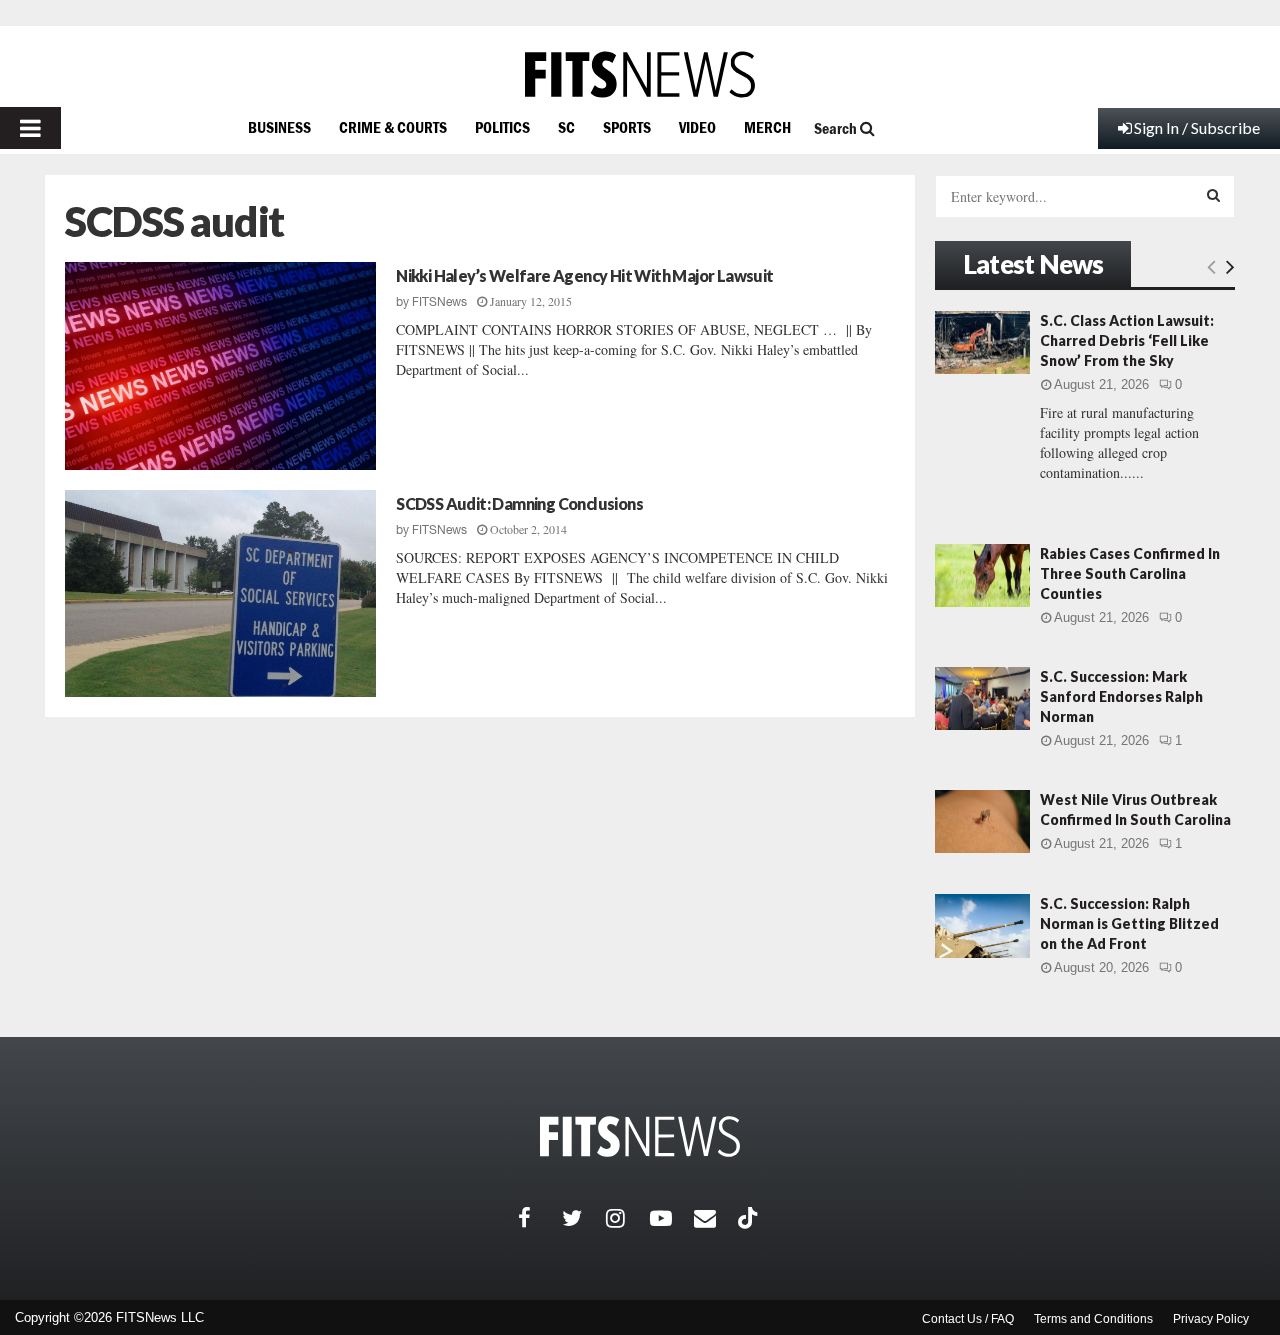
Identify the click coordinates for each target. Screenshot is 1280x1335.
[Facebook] (540, 1218)
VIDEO (697, 127)
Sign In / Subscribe (1197, 127)
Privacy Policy (1211, 1319)
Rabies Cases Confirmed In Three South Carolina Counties (1130, 573)
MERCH (767, 127)
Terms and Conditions (1093, 1319)
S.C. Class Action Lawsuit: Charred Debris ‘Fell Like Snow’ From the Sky (1127, 340)
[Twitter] (584, 1218)
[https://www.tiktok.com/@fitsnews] (750, 1218)
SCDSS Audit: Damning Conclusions (519, 503)
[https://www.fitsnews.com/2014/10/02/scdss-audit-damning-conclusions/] (220, 594)
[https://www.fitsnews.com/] (640, 74)
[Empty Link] (1211, 266)
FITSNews (439, 302)
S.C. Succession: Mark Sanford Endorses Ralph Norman (1121, 696)
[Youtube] (672, 1218)
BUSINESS (279, 127)
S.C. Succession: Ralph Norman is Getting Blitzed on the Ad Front (1129, 923)
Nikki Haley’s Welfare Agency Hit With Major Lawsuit (584, 275)
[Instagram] (628, 1218)
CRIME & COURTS (393, 127)
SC (566, 127)
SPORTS (627, 127)
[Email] (716, 1218)
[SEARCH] (1213, 195)
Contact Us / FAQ (968, 1319)
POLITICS (502, 127)
